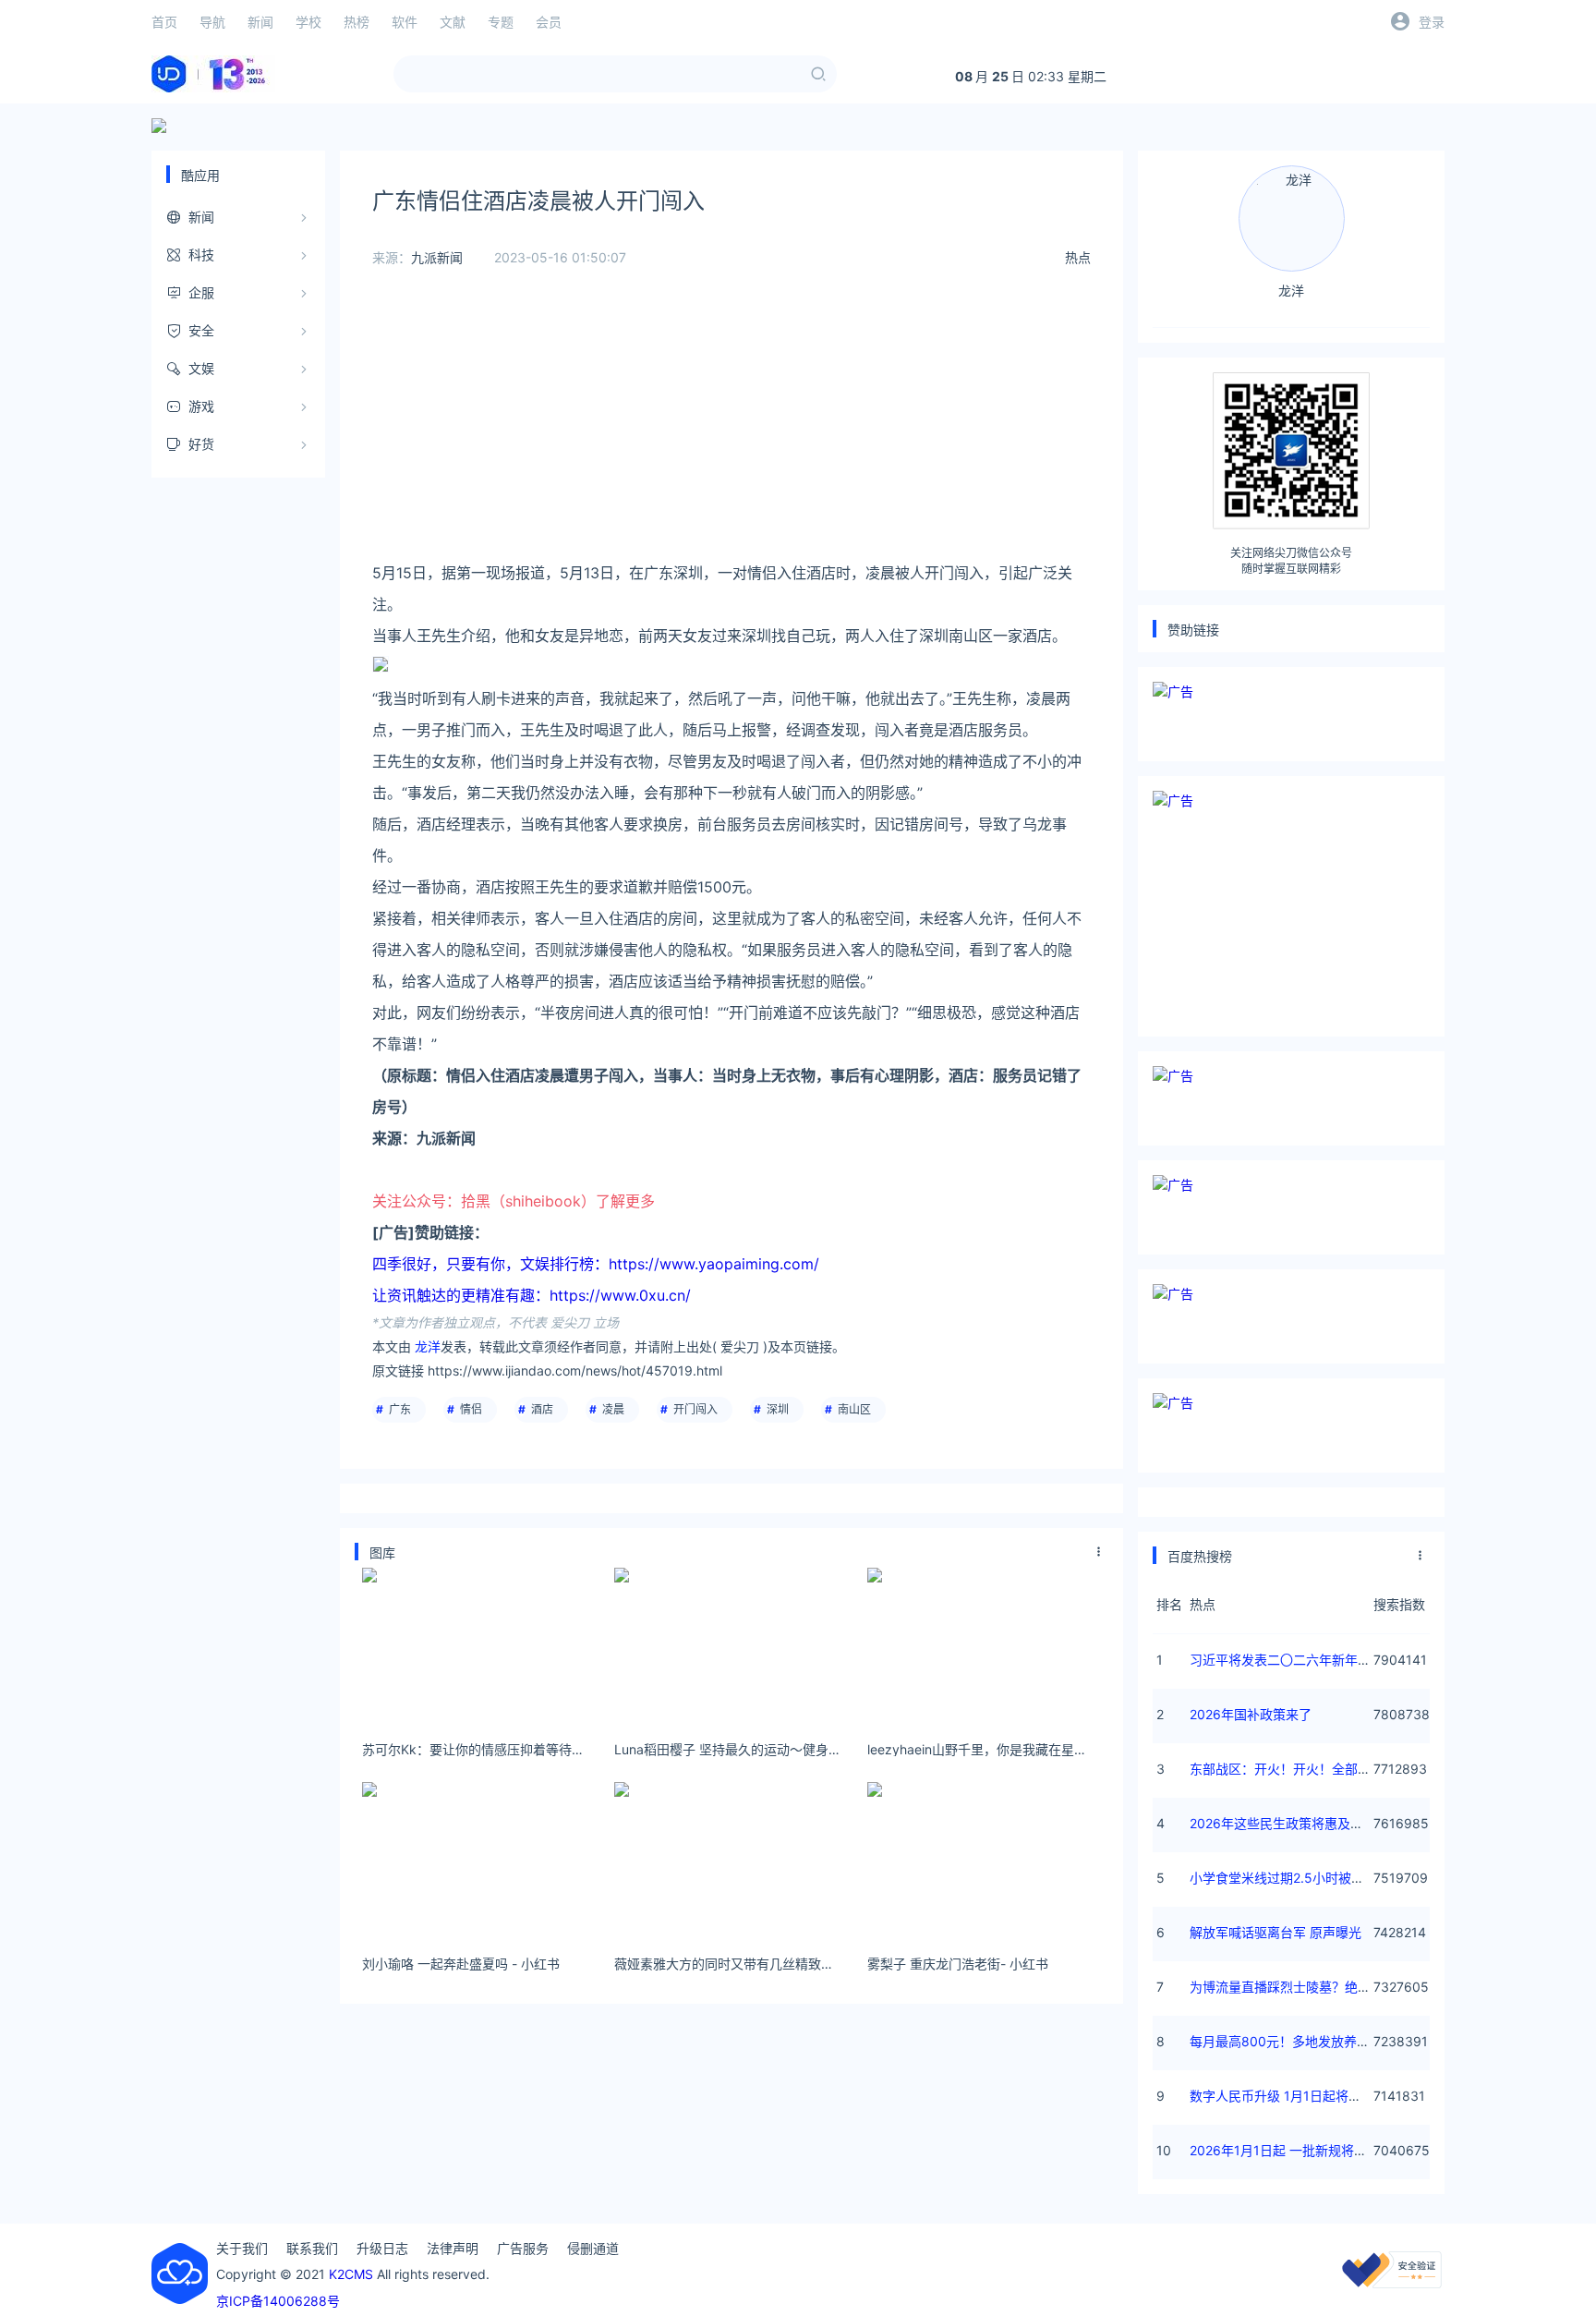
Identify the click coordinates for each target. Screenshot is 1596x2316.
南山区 (854, 1409)
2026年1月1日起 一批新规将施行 (1285, 2150)
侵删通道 (593, 2248)
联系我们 (312, 2248)
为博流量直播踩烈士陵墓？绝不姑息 (1293, 1987)
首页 (164, 22)
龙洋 (428, 1346)
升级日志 (382, 2248)
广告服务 (523, 2248)
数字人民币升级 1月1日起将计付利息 (1295, 2096)
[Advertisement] (731, 428)
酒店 (542, 1409)
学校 (308, 22)
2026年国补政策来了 (1251, 1714)
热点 (1078, 257)
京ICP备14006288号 (278, 2301)
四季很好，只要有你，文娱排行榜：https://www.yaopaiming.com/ (596, 1264)
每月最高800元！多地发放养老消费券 (1299, 2041)
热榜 (357, 22)
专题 (501, 22)
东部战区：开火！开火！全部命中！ (1293, 1769)
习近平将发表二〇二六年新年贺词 (1287, 1660)
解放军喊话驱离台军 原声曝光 (1276, 1932)
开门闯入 (695, 1409)
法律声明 (453, 2248)
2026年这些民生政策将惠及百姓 (1283, 1823)
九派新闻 (437, 257)
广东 (400, 1409)
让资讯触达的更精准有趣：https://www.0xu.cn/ (532, 1295)
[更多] (1099, 1552)
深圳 (778, 1409)
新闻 (260, 22)
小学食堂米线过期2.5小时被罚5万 (1288, 1878)
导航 (212, 22)
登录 (1432, 22)
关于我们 (242, 2248)
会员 (549, 22)
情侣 (471, 1409)
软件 (405, 22)
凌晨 (613, 1409)
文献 (453, 22)
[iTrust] (1392, 2283)
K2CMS (351, 2274)
